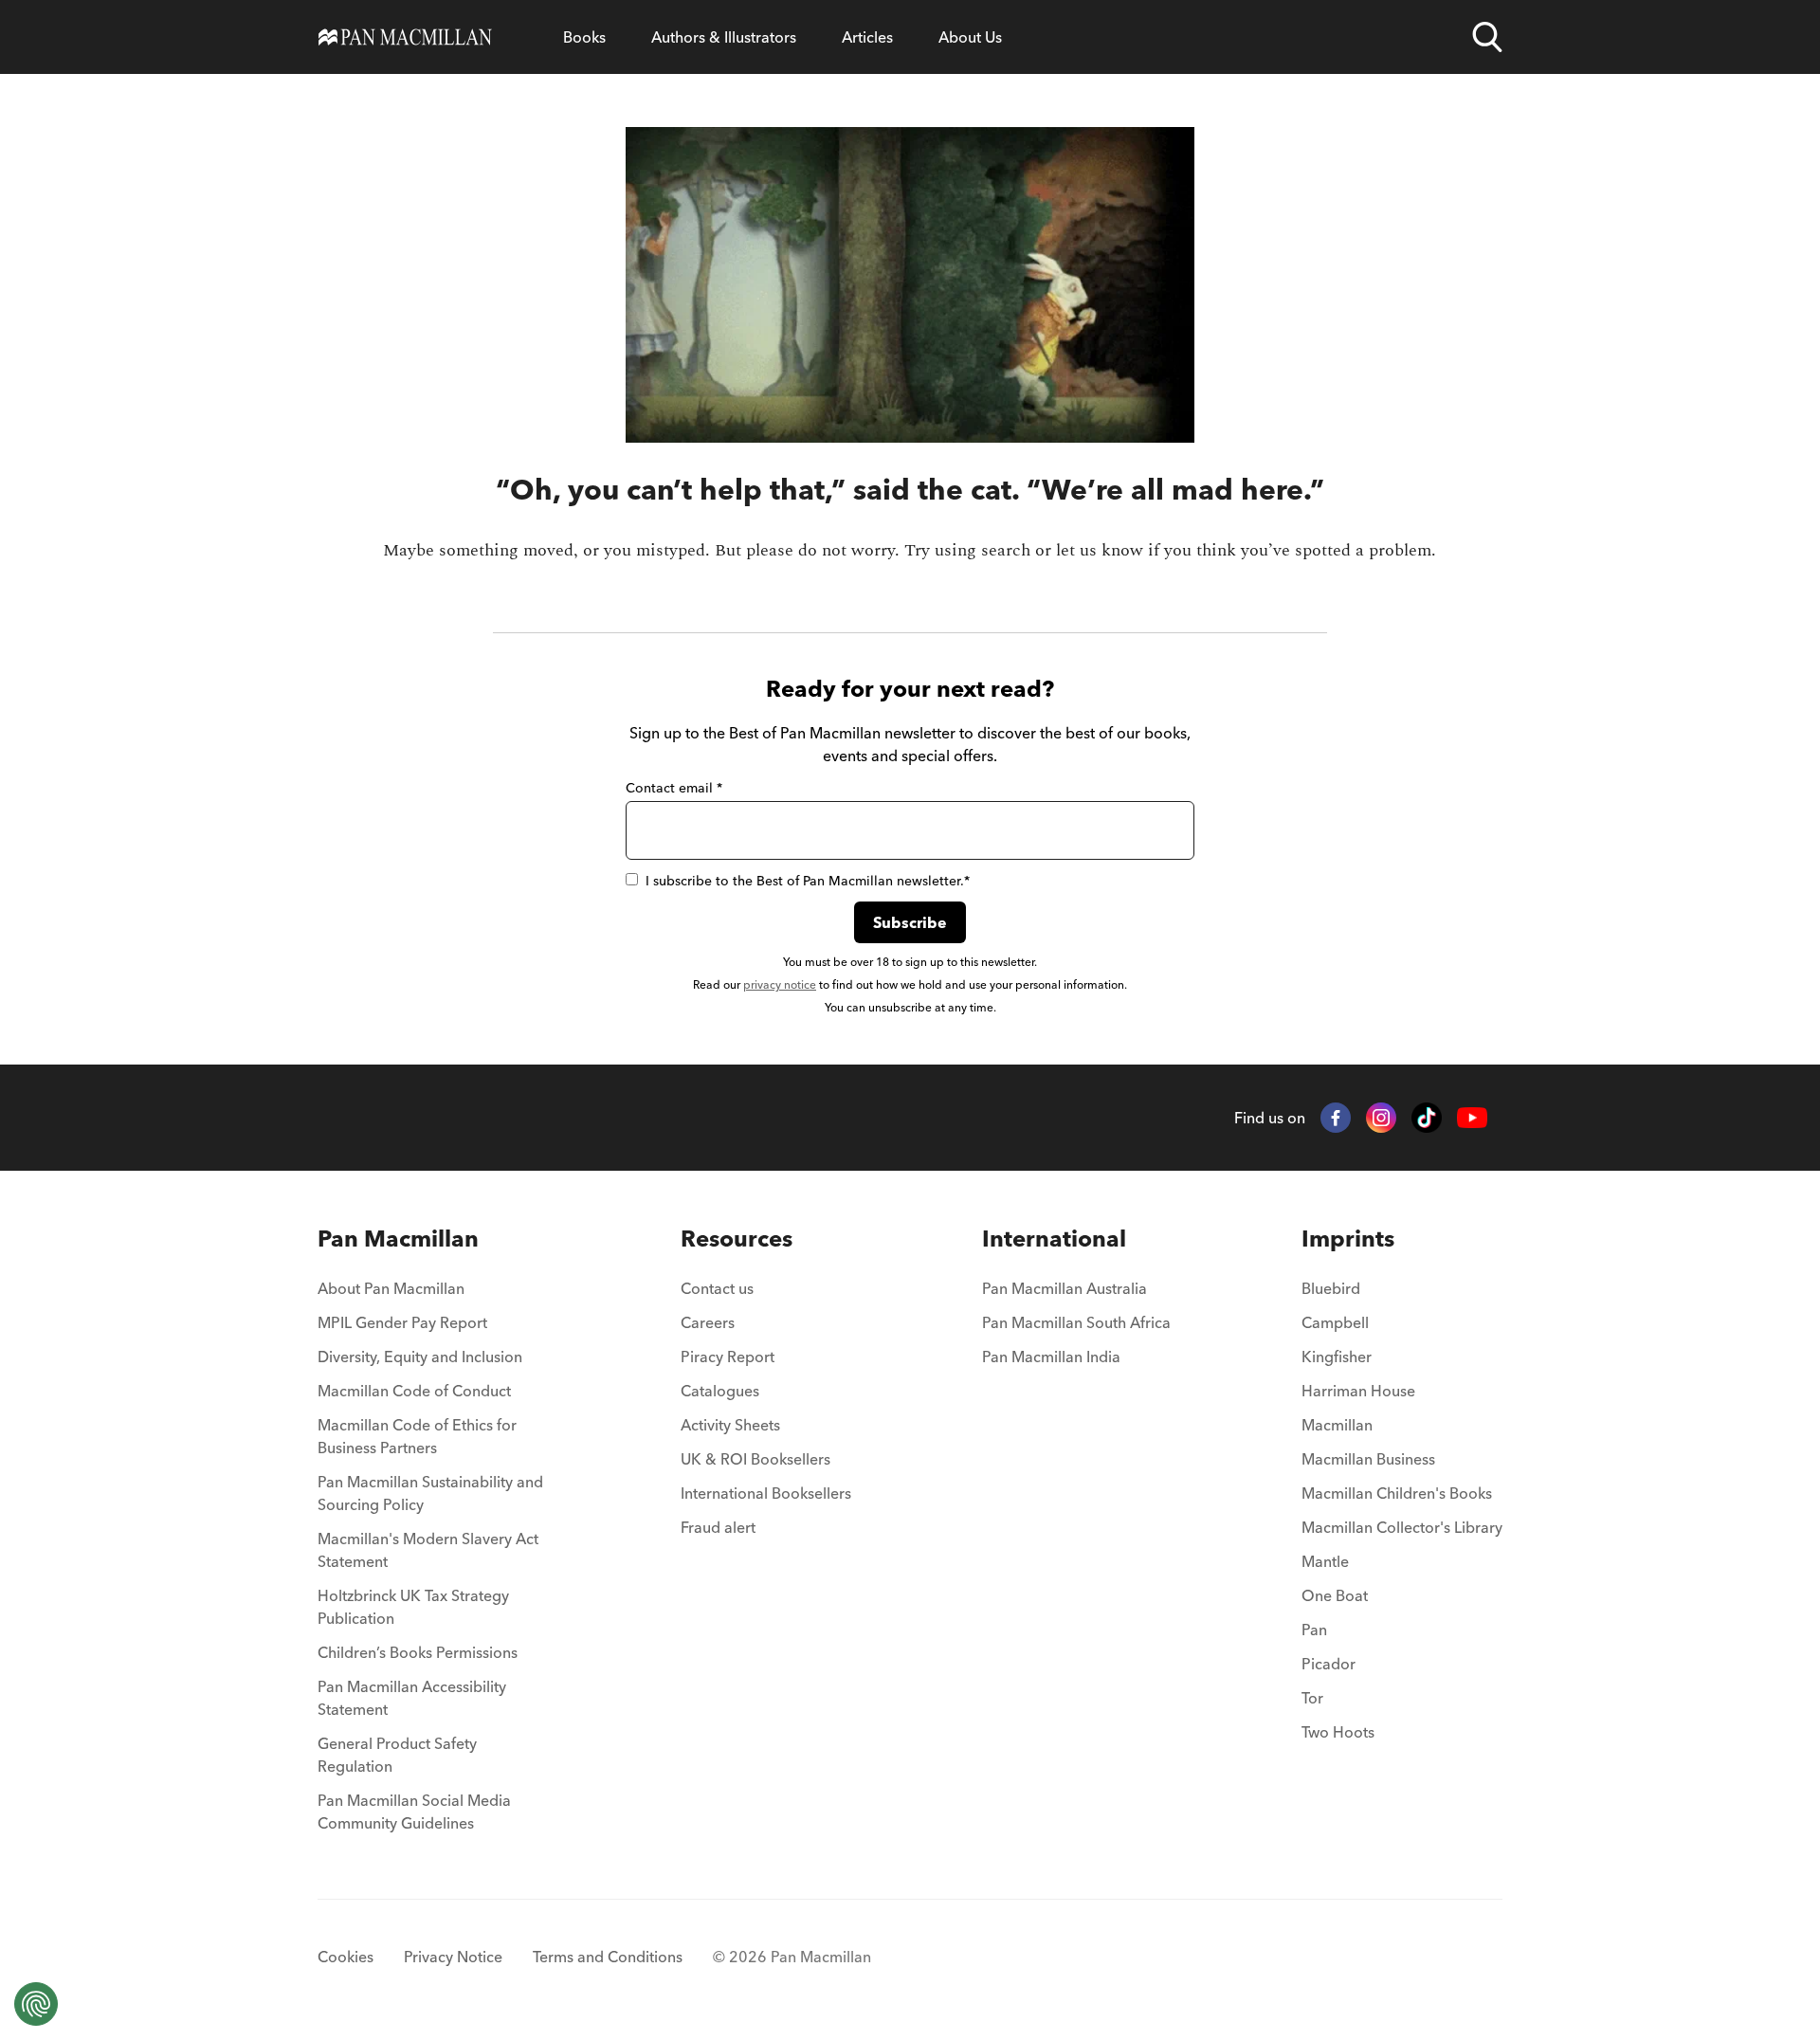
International (1054, 1239)
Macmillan (1337, 1425)
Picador (1329, 1664)
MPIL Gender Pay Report (402, 1322)
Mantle (1325, 1561)
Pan (1314, 1630)
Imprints (1348, 1239)
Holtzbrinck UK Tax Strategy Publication (413, 1607)
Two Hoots (1338, 1732)
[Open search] (1487, 37)
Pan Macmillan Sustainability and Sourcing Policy (430, 1493)
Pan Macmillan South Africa (1076, 1322)
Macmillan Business (1368, 1459)
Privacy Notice (453, 1957)
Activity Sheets (730, 1425)
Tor (1312, 1698)
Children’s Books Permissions (418, 1652)
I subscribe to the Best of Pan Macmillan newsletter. (808, 881)
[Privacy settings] (36, 2004)
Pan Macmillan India (1051, 1357)
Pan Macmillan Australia (1065, 1288)
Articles (867, 37)
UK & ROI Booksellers (755, 1459)
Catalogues (720, 1391)
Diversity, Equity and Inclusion (420, 1357)
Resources (737, 1239)
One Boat (1335, 1595)
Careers (708, 1322)
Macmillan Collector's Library (1402, 1527)
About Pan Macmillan (391, 1288)
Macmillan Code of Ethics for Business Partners (417, 1436)
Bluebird (1331, 1288)
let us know (1100, 550)
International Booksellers (766, 1493)
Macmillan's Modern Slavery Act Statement (428, 1550)
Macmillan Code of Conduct (414, 1391)
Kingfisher (1337, 1357)
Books (584, 37)
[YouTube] (1472, 1118)
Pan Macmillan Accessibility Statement (412, 1698)
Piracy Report (728, 1357)
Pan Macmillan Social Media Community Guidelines (414, 1812)
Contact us (717, 1288)
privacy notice (780, 984)
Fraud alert (718, 1527)
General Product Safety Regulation (397, 1755)
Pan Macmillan (398, 1239)
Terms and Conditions (608, 1957)
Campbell (1335, 1322)
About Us (970, 37)
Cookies (346, 1957)
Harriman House (1358, 1391)
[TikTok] (1427, 1118)
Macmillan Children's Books (1397, 1493)
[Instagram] (1381, 1118)
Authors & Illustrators (724, 37)
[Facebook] (1336, 1118)
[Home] (405, 37)
